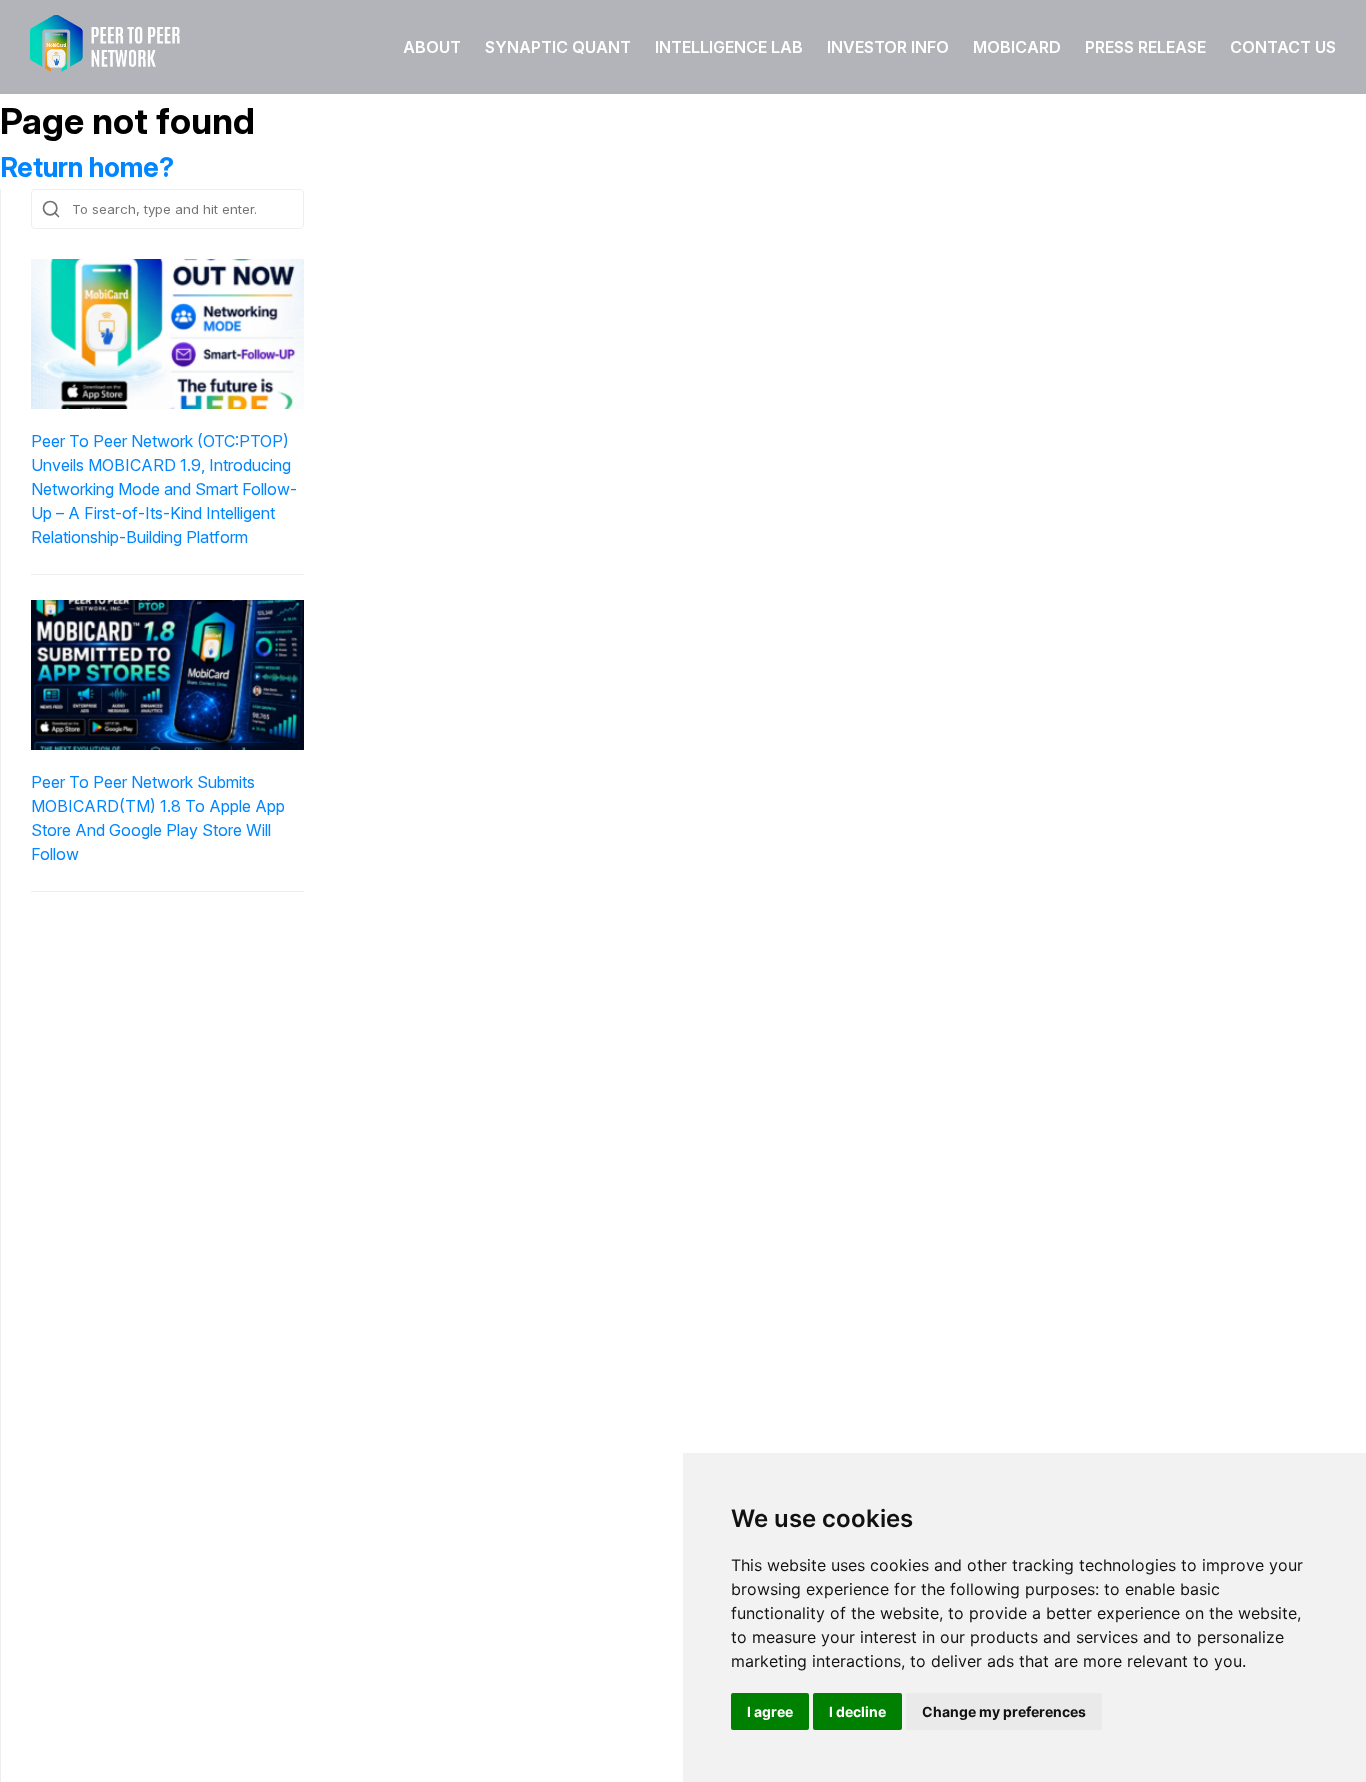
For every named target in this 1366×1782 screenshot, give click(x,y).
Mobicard (1017, 47)
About (432, 47)
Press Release (1145, 47)
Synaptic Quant (558, 47)
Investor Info (888, 47)
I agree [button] (770, 1711)
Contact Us (1283, 47)
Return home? (87, 167)
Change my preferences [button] (1004, 1711)
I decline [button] (857, 1711)
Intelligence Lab (729, 47)
